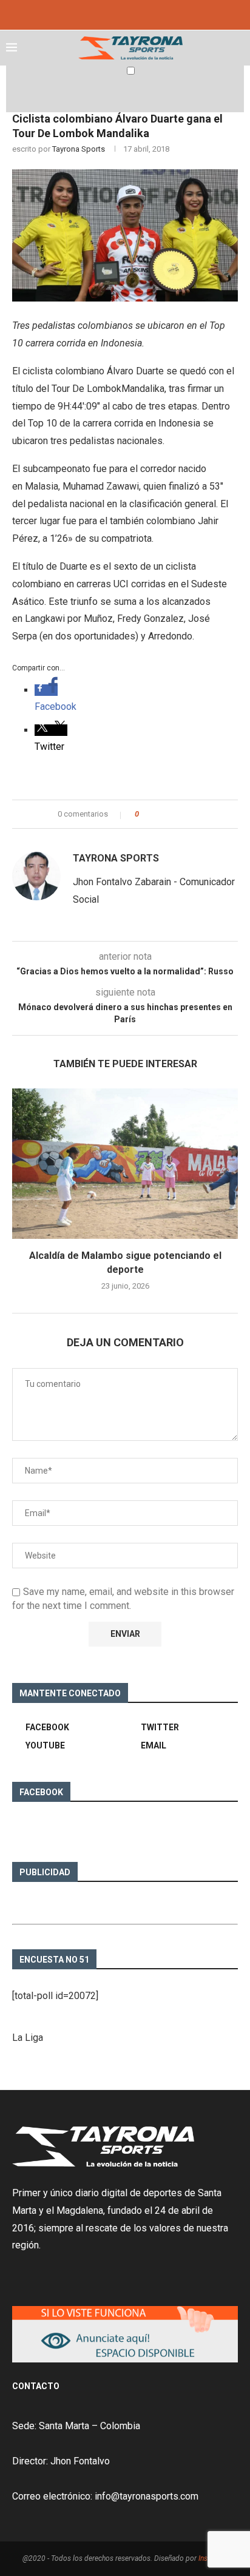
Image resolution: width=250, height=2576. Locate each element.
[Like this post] (145, 814)
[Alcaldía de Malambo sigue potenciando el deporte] (125, 1164)
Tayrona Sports (79, 149)
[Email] (141, 14)
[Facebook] (109, 14)
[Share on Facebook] (159, 814)
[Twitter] (125, 14)
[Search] (238, 95)
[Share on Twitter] (170, 814)
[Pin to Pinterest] (182, 814)
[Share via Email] (193, 814)
